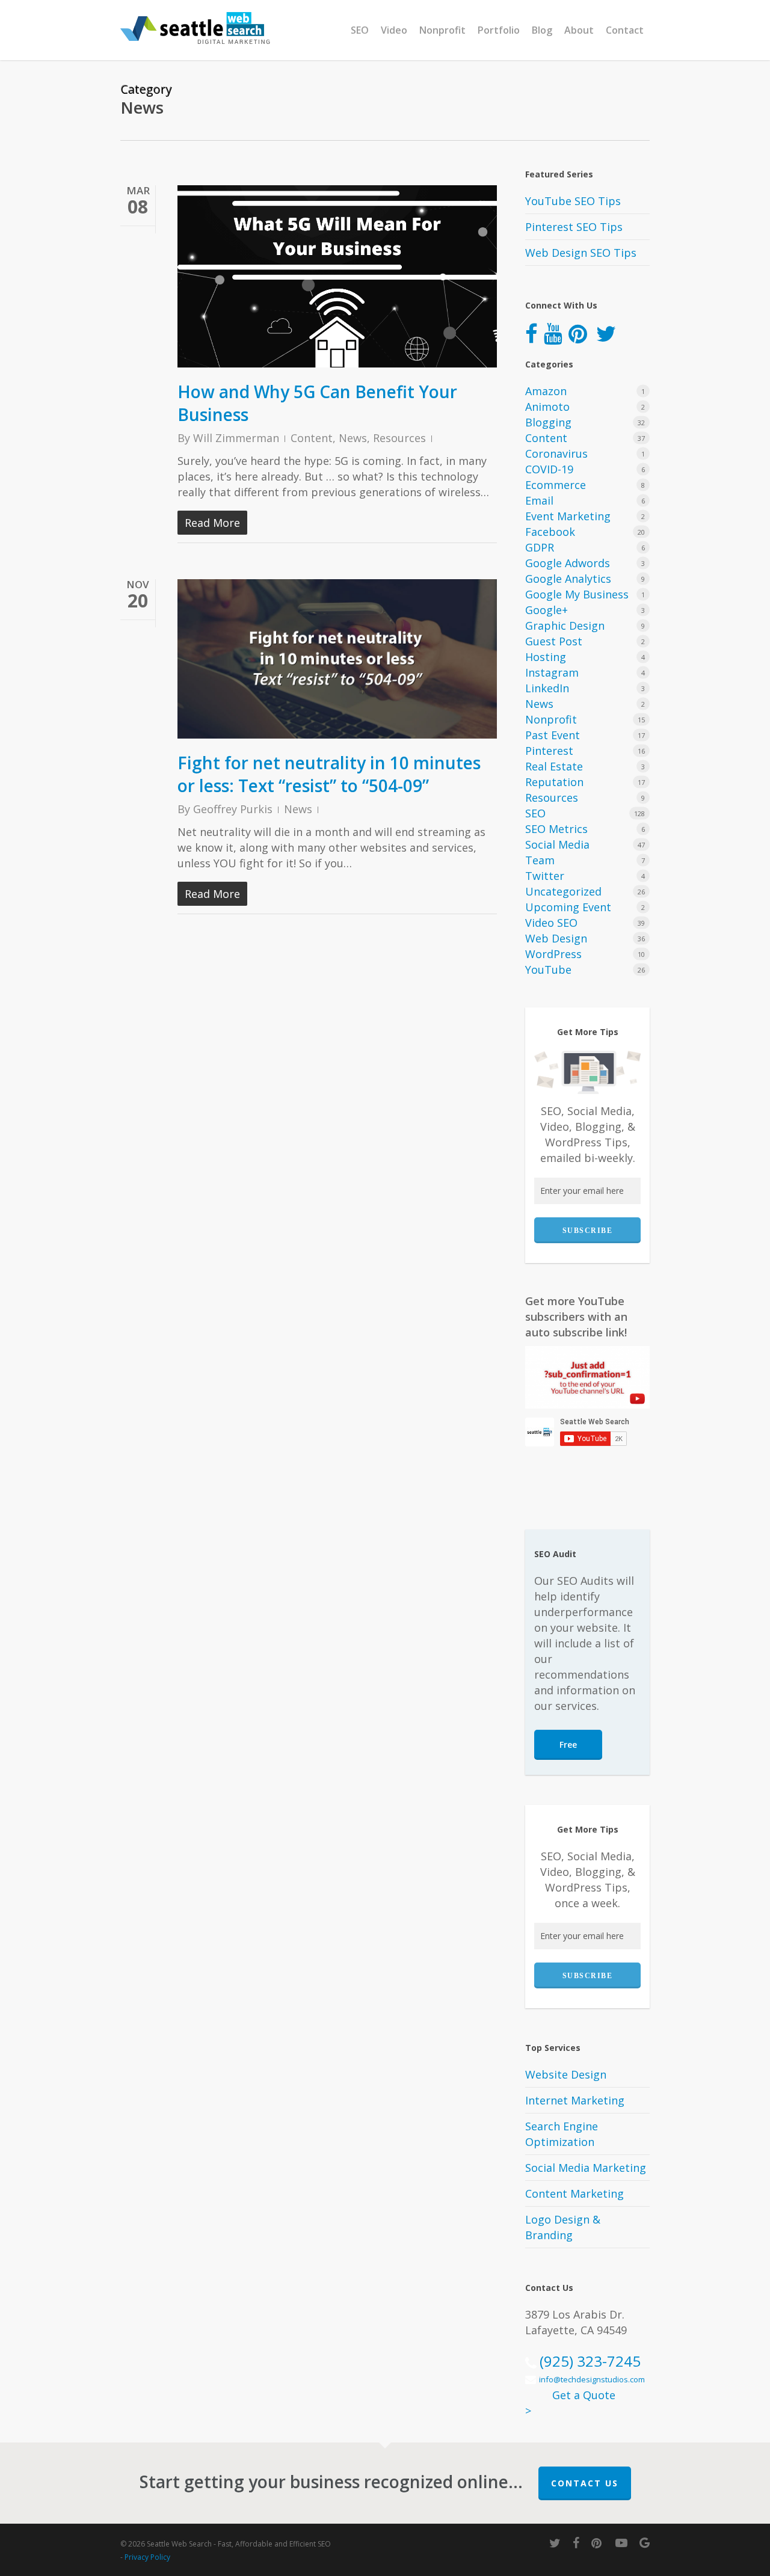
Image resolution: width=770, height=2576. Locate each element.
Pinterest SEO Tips (574, 227)
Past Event (553, 735)
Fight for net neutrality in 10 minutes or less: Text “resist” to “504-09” (329, 774)
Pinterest (549, 751)
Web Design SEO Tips (581, 253)
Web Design (556, 938)
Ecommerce (556, 485)
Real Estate (554, 766)
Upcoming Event (568, 907)
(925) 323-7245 (590, 2361)
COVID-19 (549, 469)
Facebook (550, 532)
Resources (399, 438)
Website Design (566, 2074)
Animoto (547, 407)
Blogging (548, 422)
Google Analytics (568, 579)
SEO (535, 813)
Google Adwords (568, 563)
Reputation (554, 782)
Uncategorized (563, 891)
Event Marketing (568, 516)
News (353, 438)
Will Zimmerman (236, 438)
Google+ (547, 610)
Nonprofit (551, 719)
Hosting (546, 657)
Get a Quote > (570, 2403)
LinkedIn (547, 688)
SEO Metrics (556, 829)
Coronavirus (556, 453)
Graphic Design (565, 626)
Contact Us (585, 2483)
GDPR (540, 547)
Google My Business (577, 594)
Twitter (545, 876)
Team (540, 860)
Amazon (546, 391)
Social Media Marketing (586, 2168)
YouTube (548, 970)
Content (312, 438)
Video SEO (551, 923)
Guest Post (554, 641)
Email (539, 500)
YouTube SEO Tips (573, 201)
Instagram (552, 672)
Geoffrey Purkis (233, 809)
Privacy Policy (147, 2557)
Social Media (557, 844)
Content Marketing (574, 2193)
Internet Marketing (575, 2100)
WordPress (553, 954)
